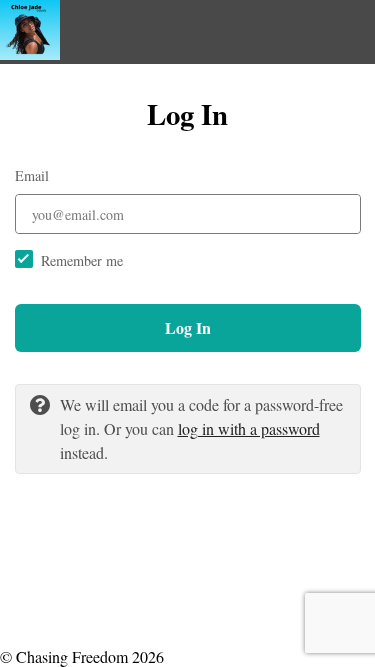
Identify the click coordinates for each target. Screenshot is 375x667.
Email (32, 175)
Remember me (82, 260)
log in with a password (249, 428)
